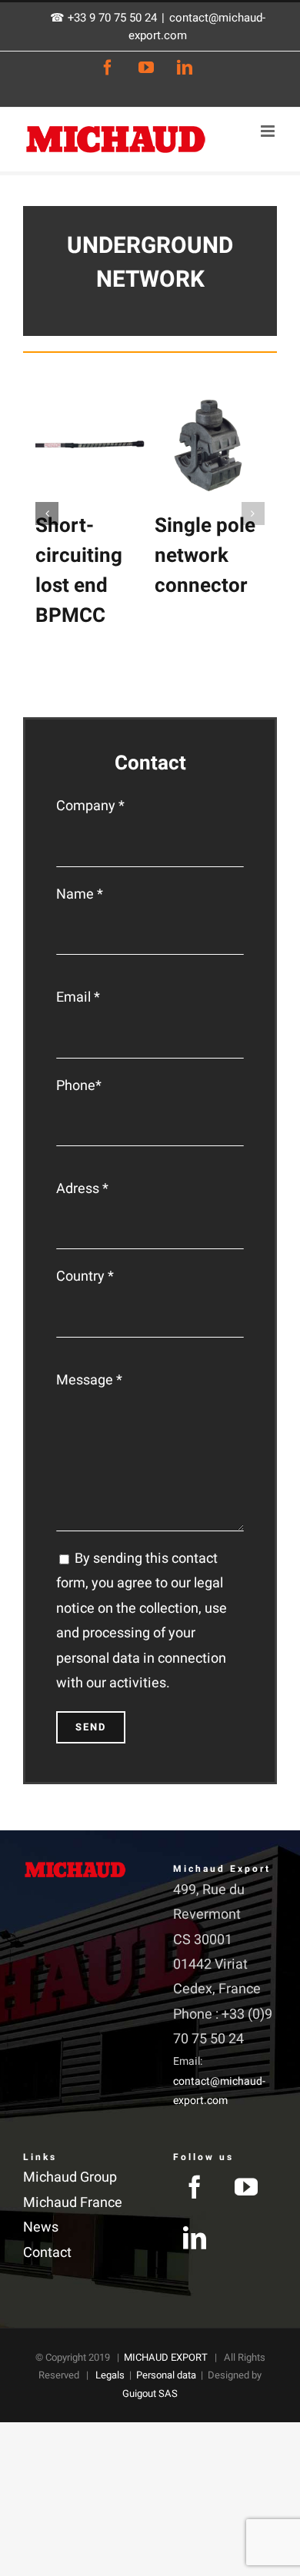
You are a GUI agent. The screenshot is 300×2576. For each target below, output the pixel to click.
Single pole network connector (205, 556)
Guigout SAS (150, 2393)
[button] (47, 514)
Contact (47, 2253)
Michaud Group (70, 2177)
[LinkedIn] (195, 2238)
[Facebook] (195, 2187)
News (41, 2227)
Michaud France (73, 2203)
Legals (110, 2375)
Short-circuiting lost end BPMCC (79, 571)
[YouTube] (246, 2187)
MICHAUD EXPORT (166, 2357)
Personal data (166, 2375)
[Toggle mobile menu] (269, 131)
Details (96, 448)
